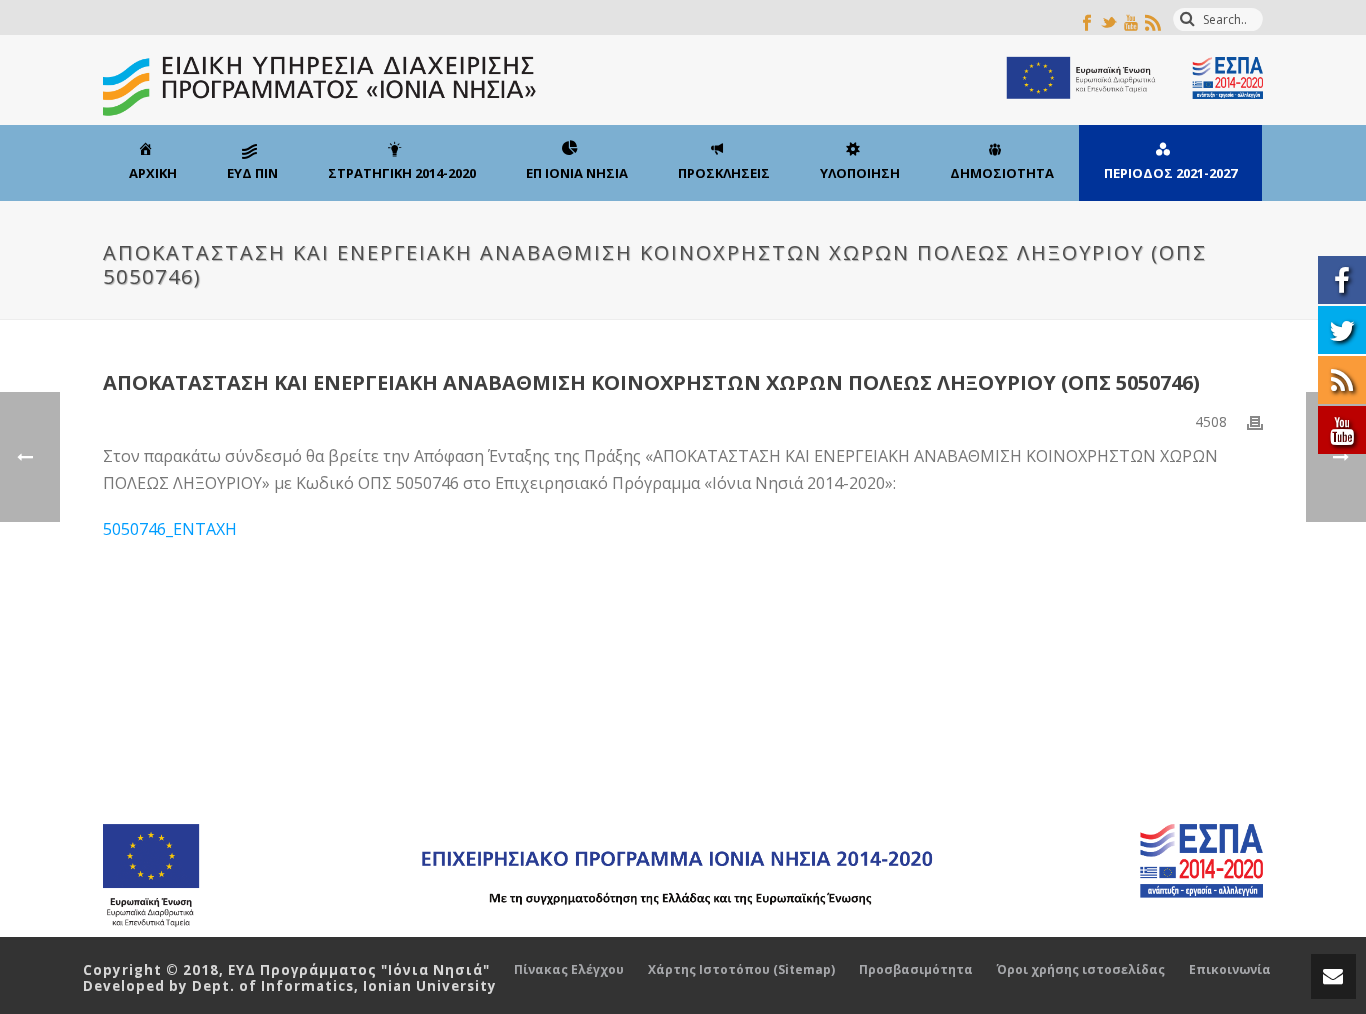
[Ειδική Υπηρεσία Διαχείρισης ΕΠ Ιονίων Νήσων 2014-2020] (683, 80)
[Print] (1255, 421)
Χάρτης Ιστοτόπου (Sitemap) (741, 970)
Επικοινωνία (1230, 970)
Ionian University (430, 986)
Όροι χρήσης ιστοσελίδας (1081, 970)
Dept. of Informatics (273, 986)
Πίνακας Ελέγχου (569, 970)
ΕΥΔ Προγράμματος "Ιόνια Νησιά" (359, 970)
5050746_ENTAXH (170, 529)
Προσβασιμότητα (916, 970)
